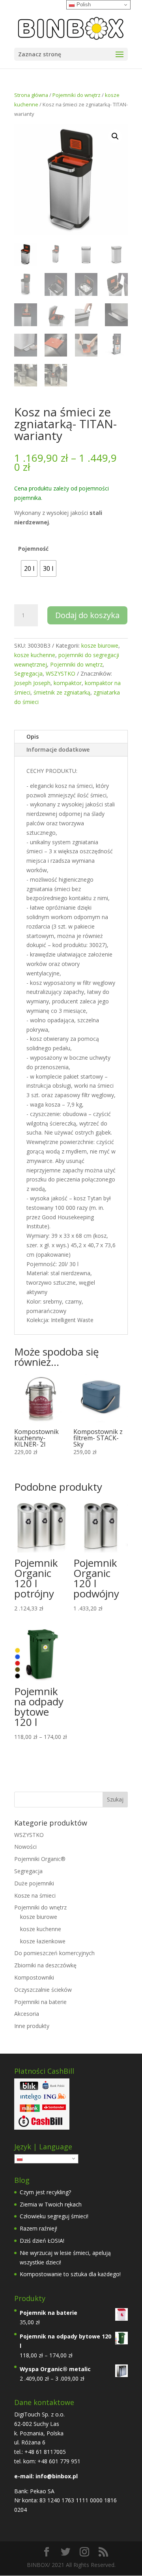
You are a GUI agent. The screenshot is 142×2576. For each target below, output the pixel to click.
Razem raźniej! (38, 2228)
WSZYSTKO (61, 673)
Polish (31, 2158)
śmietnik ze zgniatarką (62, 692)
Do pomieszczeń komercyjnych (54, 1953)
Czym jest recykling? (45, 2192)
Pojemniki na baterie (40, 2002)
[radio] (29, 568)
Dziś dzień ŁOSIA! (42, 2241)
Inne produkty (32, 2026)
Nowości (25, 1847)
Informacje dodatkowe (58, 749)
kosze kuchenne (35, 655)
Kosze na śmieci (35, 1895)
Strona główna (31, 95)
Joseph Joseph (32, 683)
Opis (33, 736)
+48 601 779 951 (59, 2461)
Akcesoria (27, 2014)
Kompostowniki (34, 1977)
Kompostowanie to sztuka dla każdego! (70, 2274)
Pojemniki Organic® (40, 1859)
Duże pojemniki (34, 1883)
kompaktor (68, 683)
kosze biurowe (100, 645)
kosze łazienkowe (43, 1941)
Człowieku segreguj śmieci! (54, 2216)
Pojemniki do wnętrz (77, 95)
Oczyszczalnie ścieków (43, 1990)
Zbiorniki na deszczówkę (45, 1965)
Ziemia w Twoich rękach (51, 2204)
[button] (115, 136)
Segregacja (28, 673)
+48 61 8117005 (44, 2452)
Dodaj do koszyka (87, 615)
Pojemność (33, 549)
